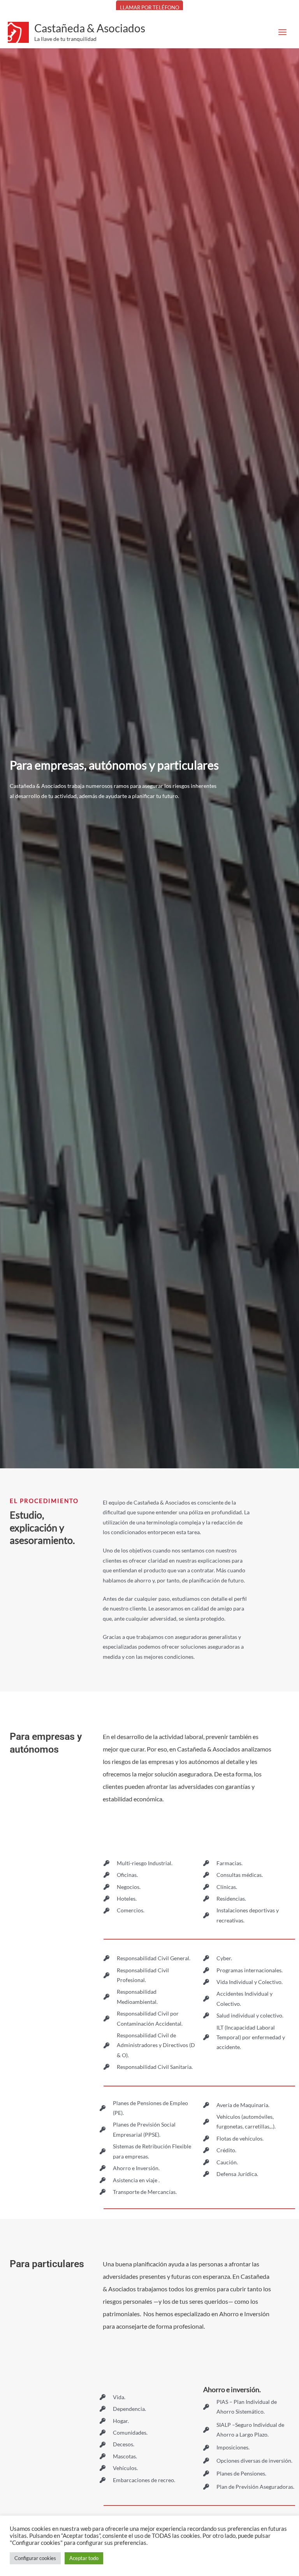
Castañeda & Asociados (90, 28)
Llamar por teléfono (149, 7)
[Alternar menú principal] (283, 32)
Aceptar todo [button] (84, 2558)
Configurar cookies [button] (35, 2558)
